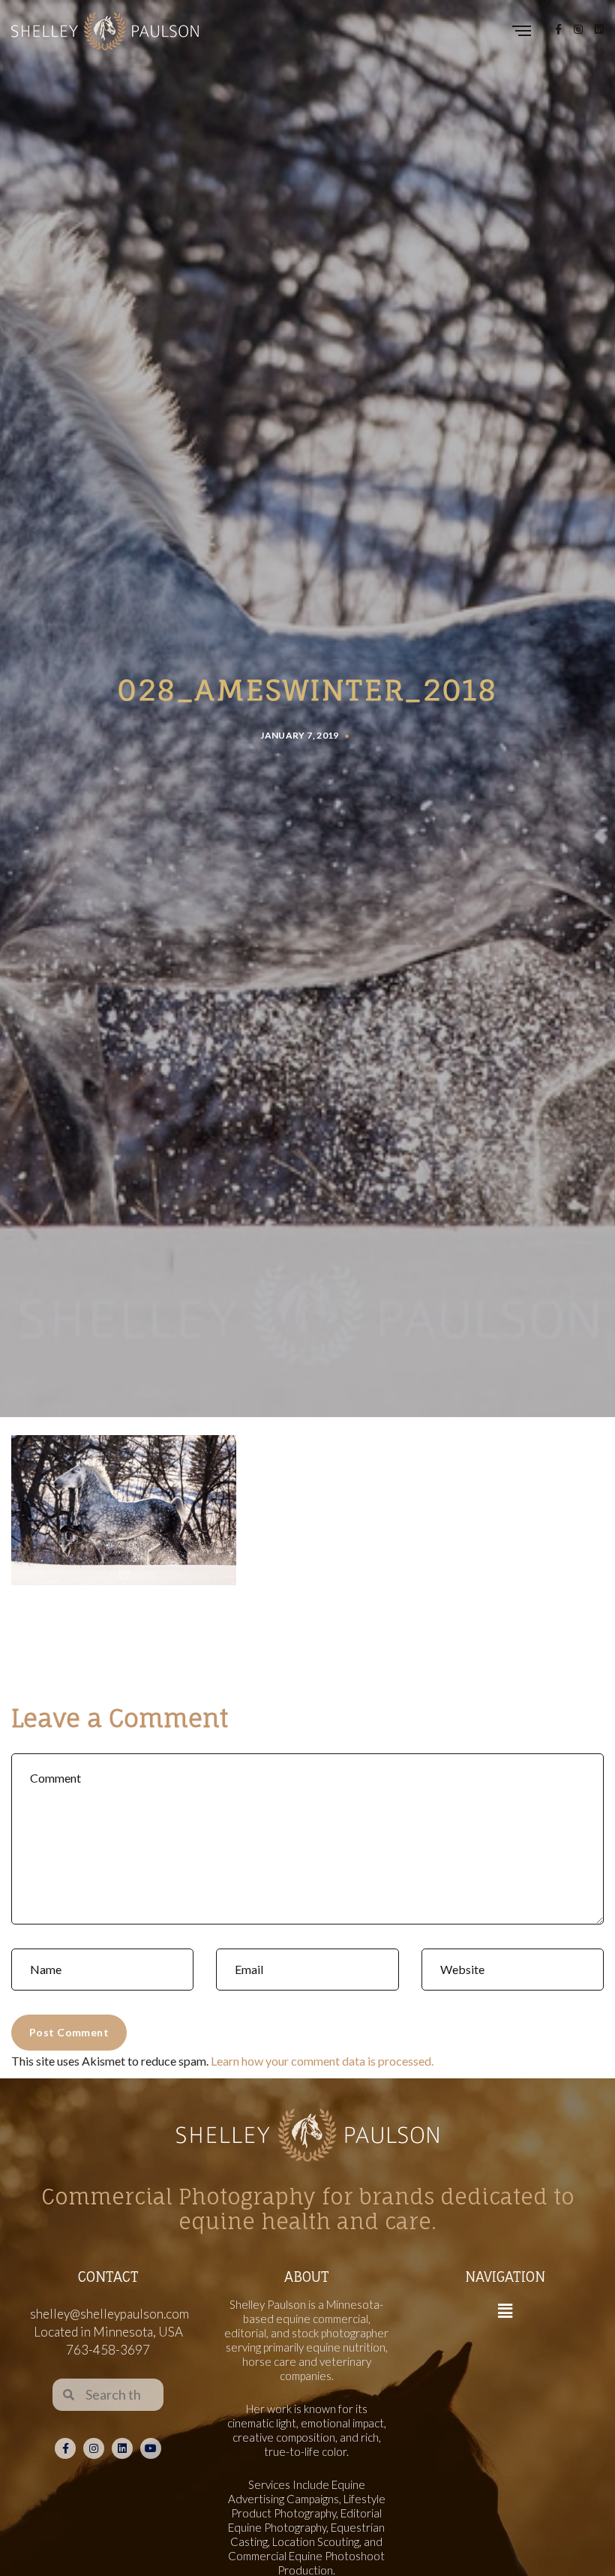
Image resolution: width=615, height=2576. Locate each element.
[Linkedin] (122, 2448)
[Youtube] (151, 2448)
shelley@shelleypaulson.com (109, 2314)
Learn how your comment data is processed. (322, 2061)
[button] (505, 2311)
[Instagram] (94, 2448)
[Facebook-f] (65, 2448)
